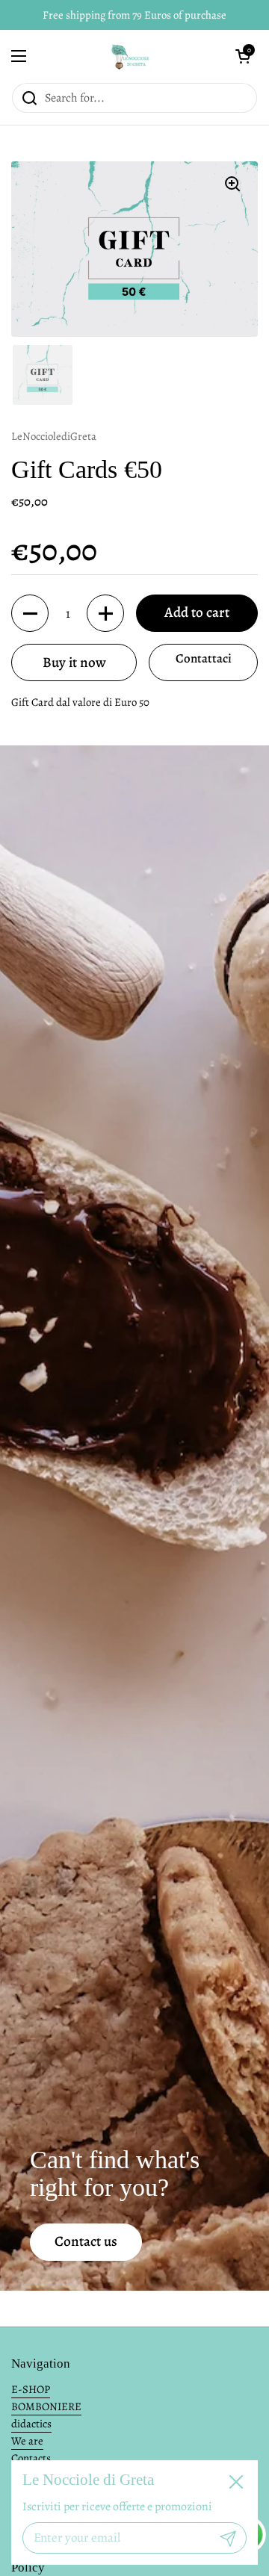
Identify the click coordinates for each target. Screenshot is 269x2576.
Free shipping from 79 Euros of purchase (134, 15)
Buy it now (74, 662)
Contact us (86, 2241)
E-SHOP (31, 2389)
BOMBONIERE (46, 2406)
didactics (31, 2424)
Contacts (31, 2458)
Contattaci (204, 658)
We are (27, 2441)
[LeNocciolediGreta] (131, 56)
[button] (243, 56)
